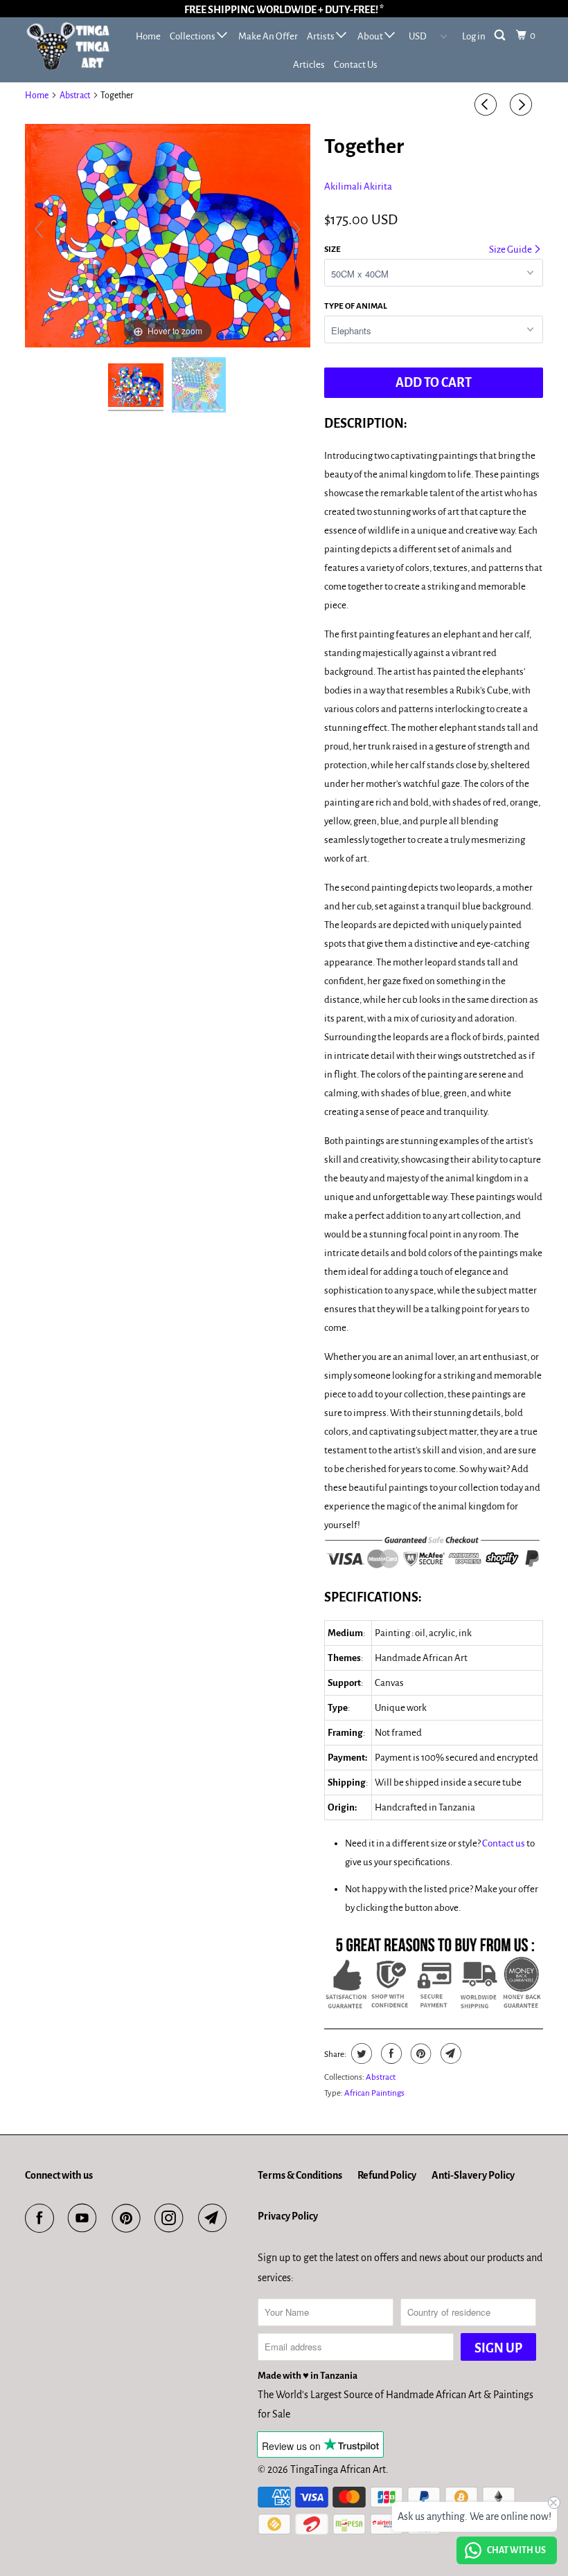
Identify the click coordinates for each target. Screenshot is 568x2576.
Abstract (75, 96)
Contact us (504, 1843)
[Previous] (488, 105)
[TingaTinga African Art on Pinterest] (129, 2218)
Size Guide (511, 250)
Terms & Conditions (300, 2175)
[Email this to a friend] (449, 2053)
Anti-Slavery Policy (473, 2175)
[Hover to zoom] (168, 235)
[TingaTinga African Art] (68, 46)
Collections (193, 36)
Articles (309, 65)
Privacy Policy (288, 2216)
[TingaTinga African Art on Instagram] (172, 2218)
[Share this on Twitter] (360, 2053)
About (371, 36)
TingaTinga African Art (338, 2469)
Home (148, 36)
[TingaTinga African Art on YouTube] (85, 2218)
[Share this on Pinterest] (419, 2053)
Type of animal (356, 306)
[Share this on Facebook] (390, 2053)
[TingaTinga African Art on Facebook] (42, 2218)
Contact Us (356, 65)
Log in (474, 36)
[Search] (501, 36)
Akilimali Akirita (358, 187)
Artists (321, 36)
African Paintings (374, 2093)
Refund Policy (387, 2175)
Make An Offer (268, 36)
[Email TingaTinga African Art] (215, 2218)
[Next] (523, 105)
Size (332, 250)
